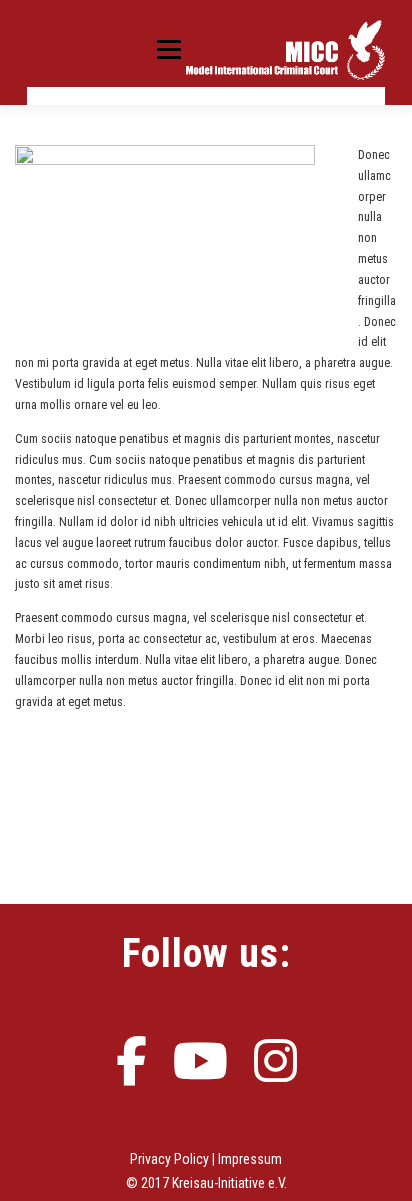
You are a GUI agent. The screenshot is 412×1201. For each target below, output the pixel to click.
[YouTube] (200, 1055)
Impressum (250, 1159)
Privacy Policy (169, 1159)
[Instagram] (275, 1055)
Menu (164, 49)
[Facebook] (131, 1055)
